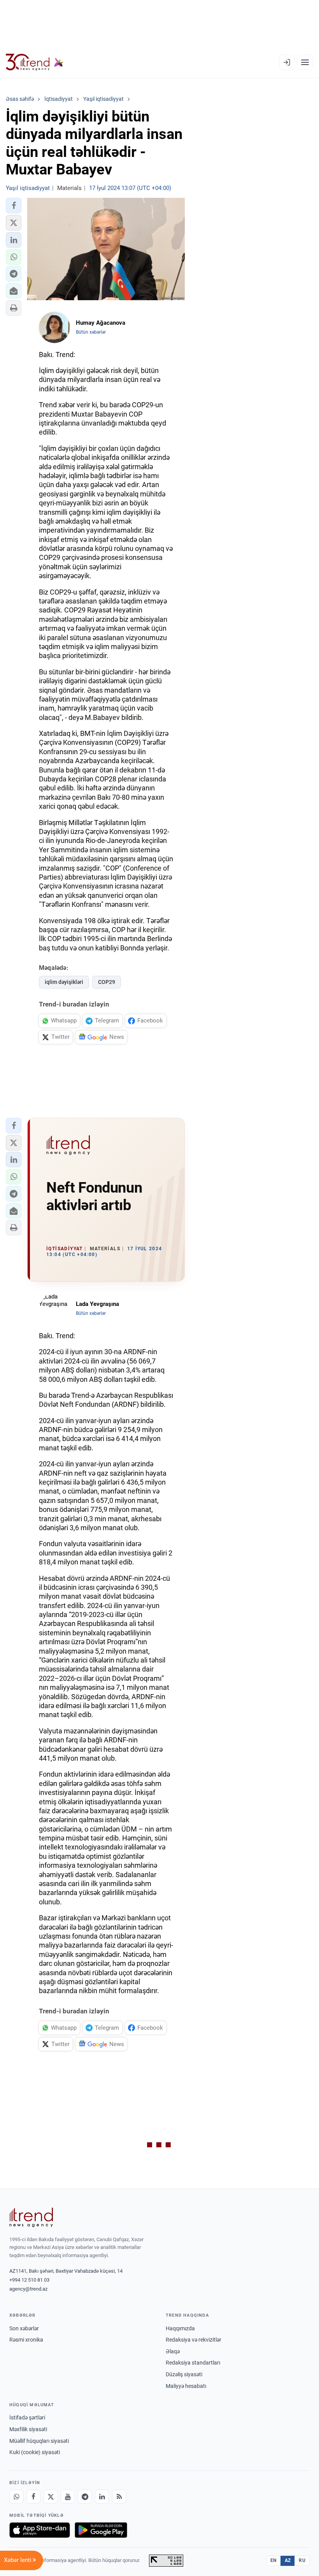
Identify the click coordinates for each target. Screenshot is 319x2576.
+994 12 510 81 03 (29, 2280)
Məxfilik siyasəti (28, 2429)
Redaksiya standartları (193, 2363)
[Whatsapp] (16, 2497)
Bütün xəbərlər (91, 332)
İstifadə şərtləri (27, 2418)
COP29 (107, 982)
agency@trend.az (28, 2289)
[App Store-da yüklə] (40, 2530)
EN (273, 2560)
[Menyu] (305, 62)
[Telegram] (85, 2497)
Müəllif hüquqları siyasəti (39, 2441)
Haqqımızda (180, 2328)
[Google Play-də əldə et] (101, 2530)
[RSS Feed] (119, 2497)
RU (302, 2560)
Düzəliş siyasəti (184, 2374)
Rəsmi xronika (26, 2340)
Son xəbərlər (24, 2328)
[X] (51, 2497)
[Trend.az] (35, 62)
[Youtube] (68, 2497)
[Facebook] (33, 2497)
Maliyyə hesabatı (186, 2386)
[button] (14, 206)
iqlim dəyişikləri (64, 982)
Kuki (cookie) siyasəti (35, 2452)
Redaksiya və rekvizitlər (194, 2340)
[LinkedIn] (102, 2497)
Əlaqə (173, 2351)
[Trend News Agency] (31, 2217)
